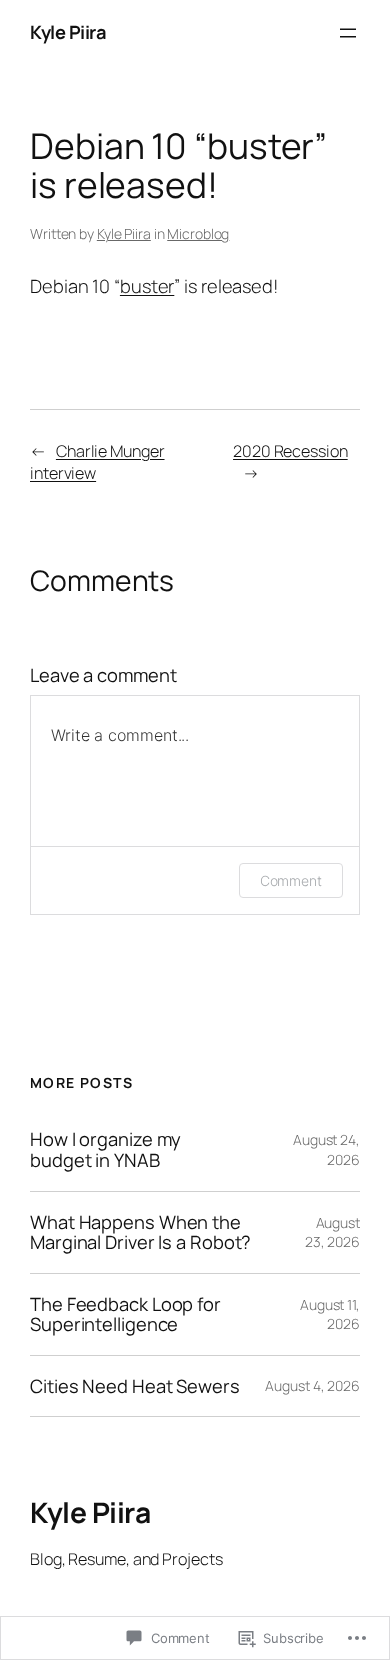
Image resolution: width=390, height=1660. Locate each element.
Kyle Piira (68, 32)
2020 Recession (290, 451)
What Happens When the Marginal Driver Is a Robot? (140, 1232)
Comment (291, 880)
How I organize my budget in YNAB (105, 1149)
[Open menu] (348, 33)
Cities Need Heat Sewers (135, 1386)
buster (147, 286)
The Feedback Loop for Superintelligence (125, 1314)
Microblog (198, 233)
